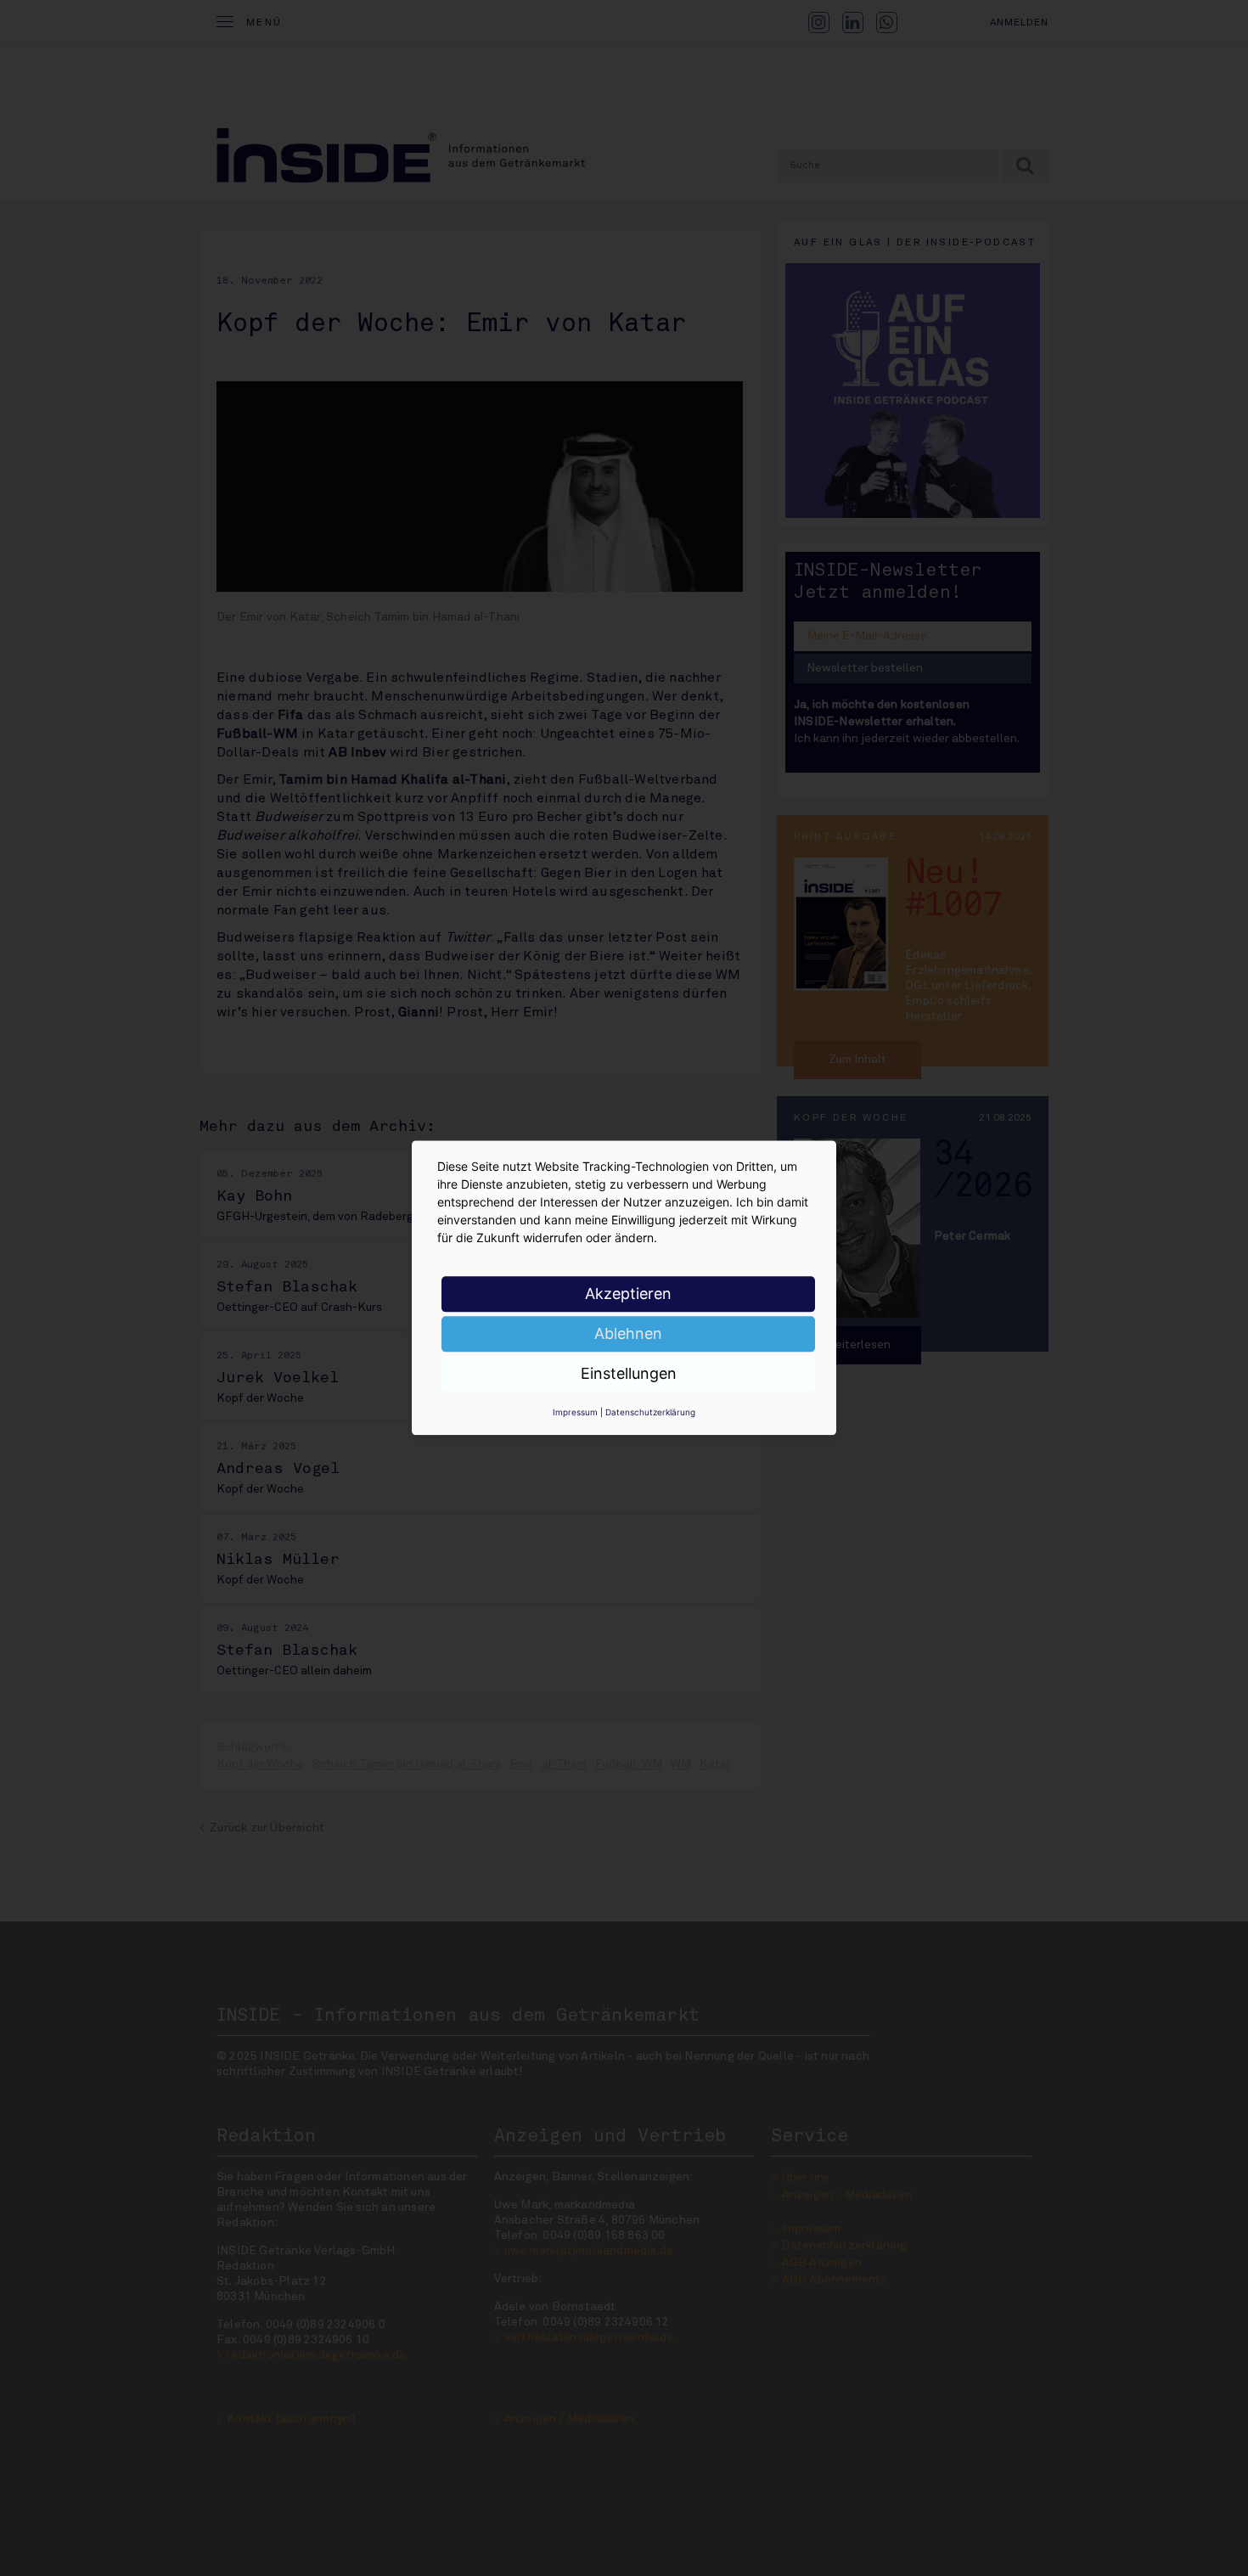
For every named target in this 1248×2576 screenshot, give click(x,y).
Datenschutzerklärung (650, 1412)
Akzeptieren (628, 1294)
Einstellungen (629, 1373)
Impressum (575, 1412)
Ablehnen (628, 1333)
